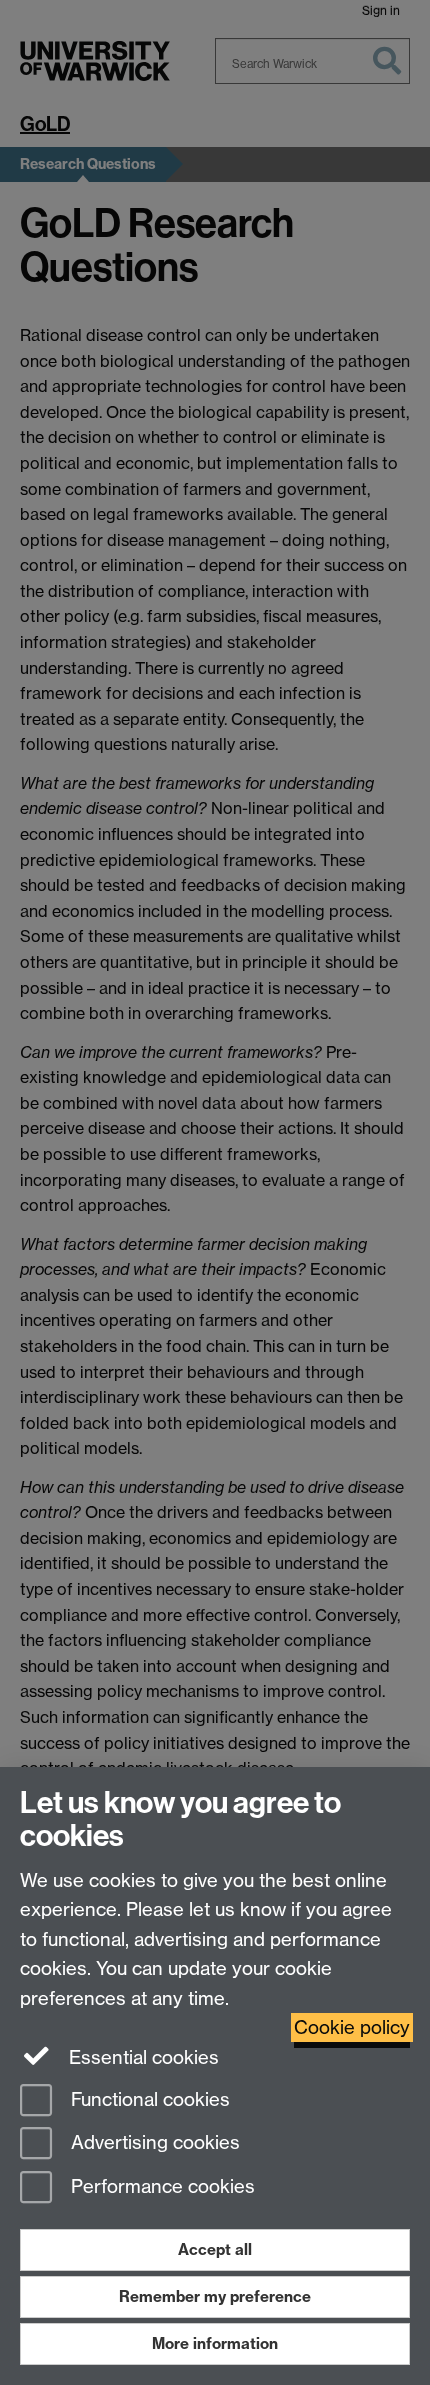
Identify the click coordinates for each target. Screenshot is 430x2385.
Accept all (215, 2249)
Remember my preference (215, 2296)
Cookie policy (352, 2027)
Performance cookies (160, 2187)
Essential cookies (141, 2057)
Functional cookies (148, 2099)
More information (215, 2343)
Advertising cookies (153, 2143)
